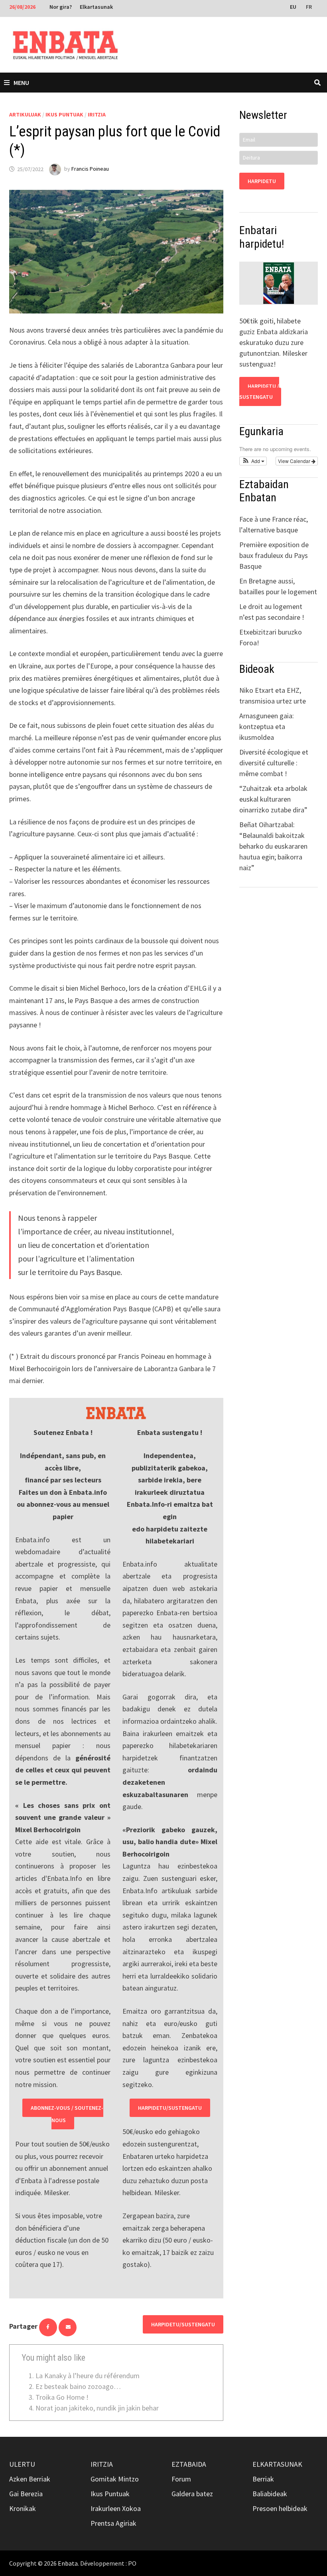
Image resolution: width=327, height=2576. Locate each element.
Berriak (263, 2479)
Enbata (68, 2563)
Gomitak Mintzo (115, 2479)
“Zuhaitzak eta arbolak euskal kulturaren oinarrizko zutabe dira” (273, 799)
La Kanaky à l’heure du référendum (88, 2376)
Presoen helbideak (280, 2508)
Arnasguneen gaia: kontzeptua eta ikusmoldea (267, 726)
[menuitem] (294, 6)
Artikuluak (25, 114)
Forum (181, 2479)
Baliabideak (270, 2494)
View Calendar (295, 461)
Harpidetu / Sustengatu (259, 391)
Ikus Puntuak (64, 114)
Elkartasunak (96, 7)
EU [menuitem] (293, 7)
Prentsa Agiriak (113, 2523)
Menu (21, 83)
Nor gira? (61, 7)
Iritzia (97, 114)
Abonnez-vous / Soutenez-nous (67, 2114)
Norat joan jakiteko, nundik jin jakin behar (97, 2408)
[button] (253, 461)
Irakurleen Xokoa (116, 2508)
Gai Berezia (26, 2494)
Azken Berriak (30, 2479)
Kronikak (23, 2508)
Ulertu (22, 2464)
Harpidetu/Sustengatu (170, 2108)
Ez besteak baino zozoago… (78, 2386)
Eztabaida (189, 2464)
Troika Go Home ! (62, 2397)
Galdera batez (192, 2494)
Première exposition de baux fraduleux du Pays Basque (274, 555)
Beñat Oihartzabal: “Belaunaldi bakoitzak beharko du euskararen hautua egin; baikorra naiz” (273, 846)
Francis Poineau (90, 169)
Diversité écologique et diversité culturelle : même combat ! (274, 763)
